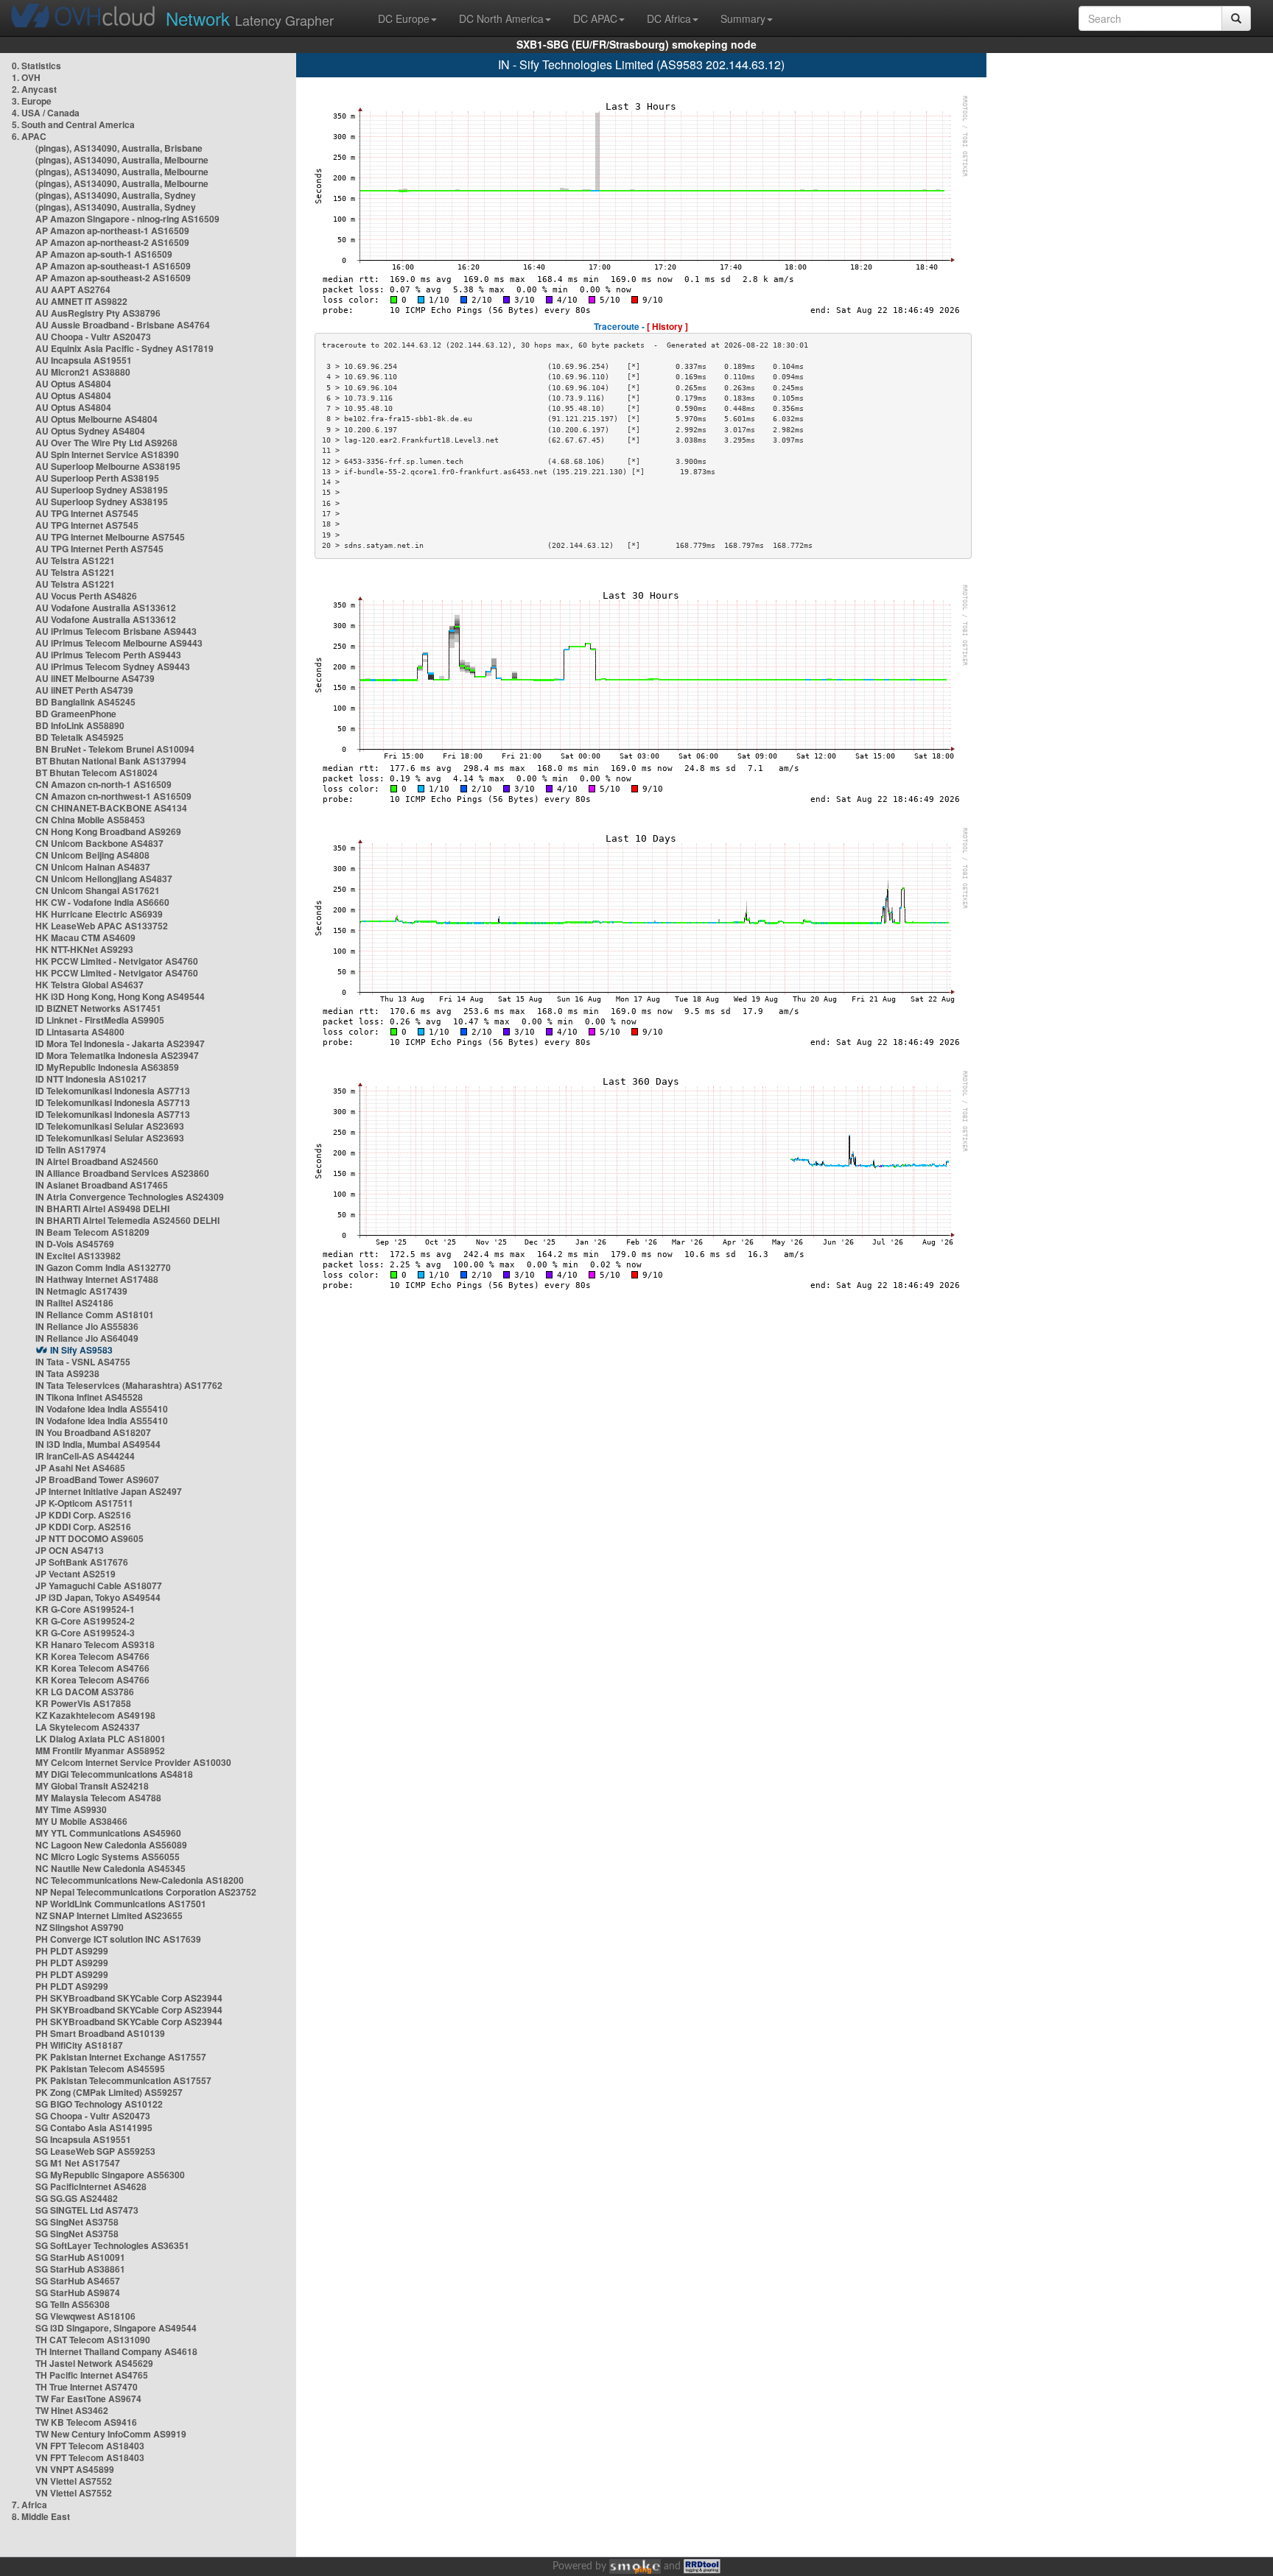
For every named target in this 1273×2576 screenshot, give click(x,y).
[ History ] (667, 326)
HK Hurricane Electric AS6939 (99, 914)
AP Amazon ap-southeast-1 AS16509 (113, 266)
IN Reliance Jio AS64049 (87, 1338)
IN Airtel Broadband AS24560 (97, 1161)
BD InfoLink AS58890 (80, 725)
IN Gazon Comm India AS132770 (103, 1267)
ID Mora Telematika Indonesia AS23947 (117, 1055)
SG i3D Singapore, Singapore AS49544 (116, 2328)
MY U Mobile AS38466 (81, 1821)
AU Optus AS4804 (73, 384)
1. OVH (26, 77)
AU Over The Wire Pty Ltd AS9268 (106, 443)
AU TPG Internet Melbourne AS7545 (110, 537)
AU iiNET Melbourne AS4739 (95, 678)
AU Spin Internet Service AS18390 (107, 454)
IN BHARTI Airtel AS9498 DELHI (102, 1208)
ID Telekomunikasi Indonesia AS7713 (113, 1091)
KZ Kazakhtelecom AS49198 (95, 1715)
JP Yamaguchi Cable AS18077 (99, 1586)
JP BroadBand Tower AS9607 (97, 1479)
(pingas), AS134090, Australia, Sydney (116, 195)
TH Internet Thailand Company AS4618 (116, 2351)
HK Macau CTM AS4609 (85, 937)
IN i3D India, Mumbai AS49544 (98, 1444)
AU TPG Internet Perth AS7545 (99, 549)
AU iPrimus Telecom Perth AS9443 (108, 655)
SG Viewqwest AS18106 (85, 2316)
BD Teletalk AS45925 (80, 737)
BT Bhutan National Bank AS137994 (111, 761)
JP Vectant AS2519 (76, 1574)
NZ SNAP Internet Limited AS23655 (109, 1915)
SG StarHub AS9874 (78, 2292)
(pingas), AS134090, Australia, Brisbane (119, 148)
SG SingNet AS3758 (77, 2222)
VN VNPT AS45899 (75, 2469)
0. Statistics (36, 66)
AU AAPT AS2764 (73, 289)
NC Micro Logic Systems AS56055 (108, 1857)
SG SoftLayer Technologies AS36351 (112, 2245)
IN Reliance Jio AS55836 (87, 1326)
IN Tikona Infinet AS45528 (89, 1397)
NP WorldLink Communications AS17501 (121, 1904)
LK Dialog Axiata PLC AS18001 (101, 1739)
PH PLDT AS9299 (72, 1951)
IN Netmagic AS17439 (81, 1291)
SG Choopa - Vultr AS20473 (93, 2116)
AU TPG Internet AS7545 (87, 513)
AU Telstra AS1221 (75, 560)
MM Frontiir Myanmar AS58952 (100, 1750)
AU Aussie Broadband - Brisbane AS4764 (123, 325)
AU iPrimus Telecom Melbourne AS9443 (119, 643)
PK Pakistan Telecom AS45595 (100, 2069)
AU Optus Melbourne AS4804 (97, 419)
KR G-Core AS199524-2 (85, 1621)
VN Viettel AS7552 (74, 2481)
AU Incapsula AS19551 (84, 360)
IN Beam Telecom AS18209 (92, 1232)
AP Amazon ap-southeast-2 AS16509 (113, 278)
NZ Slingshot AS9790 (80, 1927)
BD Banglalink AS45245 (85, 702)
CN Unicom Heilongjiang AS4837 (104, 879)
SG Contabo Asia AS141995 (94, 2128)
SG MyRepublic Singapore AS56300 (110, 2175)
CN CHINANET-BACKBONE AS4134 (111, 808)
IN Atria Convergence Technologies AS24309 (130, 1197)
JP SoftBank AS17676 (82, 1562)
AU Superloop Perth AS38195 (97, 478)
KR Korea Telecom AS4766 (92, 1656)
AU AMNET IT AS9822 (81, 301)
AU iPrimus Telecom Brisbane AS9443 (116, 631)
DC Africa (669, 18)
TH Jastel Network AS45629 (94, 2363)
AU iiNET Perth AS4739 (84, 690)
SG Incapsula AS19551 (83, 2139)
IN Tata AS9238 (67, 1373)
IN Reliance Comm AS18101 (95, 1315)
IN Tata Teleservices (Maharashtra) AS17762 (129, 1385)
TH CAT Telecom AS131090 (93, 2340)
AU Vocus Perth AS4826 (86, 596)
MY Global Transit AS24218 (92, 1786)
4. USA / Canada (46, 113)
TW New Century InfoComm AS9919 (111, 2434)
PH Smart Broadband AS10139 (100, 2033)
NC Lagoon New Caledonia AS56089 (111, 1845)
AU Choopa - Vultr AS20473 (93, 337)
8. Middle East (41, 2516)
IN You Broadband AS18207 (93, 1432)
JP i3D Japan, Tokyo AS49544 (98, 1597)
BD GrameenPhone (76, 714)
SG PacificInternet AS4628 (91, 2186)
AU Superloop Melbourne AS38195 (108, 466)
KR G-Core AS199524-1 (85, 1609)
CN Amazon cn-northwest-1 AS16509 (113, 796)
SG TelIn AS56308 (73, 2304)
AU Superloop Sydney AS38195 (102, 490)
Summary (743, 18)
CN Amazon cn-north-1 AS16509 (104, 784)
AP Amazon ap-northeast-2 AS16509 (112, 242)
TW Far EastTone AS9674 (88, 2399)
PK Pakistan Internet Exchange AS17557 (121, 2057)
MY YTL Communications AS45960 (108, 1833)
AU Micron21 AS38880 (83, 372)
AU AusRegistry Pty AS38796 (98, 313)
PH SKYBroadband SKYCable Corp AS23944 (129, 1998)
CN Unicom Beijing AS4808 (92, 855)
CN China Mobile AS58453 (90, 820)
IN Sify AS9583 (81, 1350)
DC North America (501, 18)
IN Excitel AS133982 (78, 1256)
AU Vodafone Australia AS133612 (106, 608)
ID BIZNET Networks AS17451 (98, 1008)
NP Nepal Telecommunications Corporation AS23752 (146, 1892)
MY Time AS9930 (71, 1809)
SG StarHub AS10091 (80, 2257)
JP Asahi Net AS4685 (80, 1468)
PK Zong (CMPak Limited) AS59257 (109, 2092)
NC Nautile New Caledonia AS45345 (111, 1868)
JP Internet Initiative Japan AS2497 (109, 1491)
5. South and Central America (73, 124)
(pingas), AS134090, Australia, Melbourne (122, 160)
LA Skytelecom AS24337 (88, 1727)
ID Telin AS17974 (71, 1150)
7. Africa (29, 2505)
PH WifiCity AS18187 (79, 2045)
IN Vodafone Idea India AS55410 (102, 1409)
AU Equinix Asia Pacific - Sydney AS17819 (125, 348)
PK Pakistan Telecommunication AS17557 (123, 2080)
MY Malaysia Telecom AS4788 (98, 1798)
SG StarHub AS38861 (80, 2269)
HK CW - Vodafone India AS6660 (102, 902)
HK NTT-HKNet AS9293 (84, 949)
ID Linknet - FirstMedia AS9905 (100, 1020)
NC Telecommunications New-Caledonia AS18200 (140, 1880)
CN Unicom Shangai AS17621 (98, 890)
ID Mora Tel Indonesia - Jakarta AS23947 (120, 1044)
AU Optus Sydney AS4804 (90, 431)
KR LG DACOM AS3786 (85, 1692)
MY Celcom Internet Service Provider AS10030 (133, 1762)
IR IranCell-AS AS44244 (85, 1456)
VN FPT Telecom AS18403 (90, 2446)
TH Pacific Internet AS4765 (92, 2375)
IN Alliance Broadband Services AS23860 (122, 1173)
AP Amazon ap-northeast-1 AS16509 (112, 230)
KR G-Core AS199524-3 (85, 1633)
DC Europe (404, 18)
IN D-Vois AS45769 (75, 1244)
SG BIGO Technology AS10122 (99, 2104)
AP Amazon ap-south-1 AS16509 (104, 254)
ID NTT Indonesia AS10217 (91, 1079)
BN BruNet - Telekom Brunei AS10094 (115, 749)
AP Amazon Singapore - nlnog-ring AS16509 (127, 219)
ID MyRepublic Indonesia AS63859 (107, 1067)
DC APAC (595, 18)
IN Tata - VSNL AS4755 (83, 1362)
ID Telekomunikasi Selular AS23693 (110, 1126)
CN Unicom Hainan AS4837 (93, 867)
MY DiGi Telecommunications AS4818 (114, 1774)
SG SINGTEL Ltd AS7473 (87, 2210)
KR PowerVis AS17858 (83, 1703)
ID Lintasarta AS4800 (80, 1032)
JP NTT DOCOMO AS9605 (90, 1538)
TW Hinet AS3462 (72, 2410)
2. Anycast (34, 89)
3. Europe (32, 101)
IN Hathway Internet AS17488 (97, 1279)
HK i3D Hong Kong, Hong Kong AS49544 (120, 996)
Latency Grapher (250, 18)
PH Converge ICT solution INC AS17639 (118, 1939)
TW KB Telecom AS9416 (86, 2422)
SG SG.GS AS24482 (77, 2198)
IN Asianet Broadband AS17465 (102, 1185)
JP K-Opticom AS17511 (84, 1503)
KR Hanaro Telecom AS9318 (95, 1644)
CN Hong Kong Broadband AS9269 (108, 831)
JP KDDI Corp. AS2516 (83, 1515)
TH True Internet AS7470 (87, 2387)
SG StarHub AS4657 (78, 2281)
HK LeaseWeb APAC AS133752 (102, 926)
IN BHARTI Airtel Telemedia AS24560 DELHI (127, 1220)
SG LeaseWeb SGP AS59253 (95, 2151)
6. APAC (29, 136)
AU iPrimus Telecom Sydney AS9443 (113, 666)
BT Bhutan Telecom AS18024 (97, 773)
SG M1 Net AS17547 (78, 2163)
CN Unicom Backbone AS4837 (99, 843)
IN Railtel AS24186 (74, 1303)
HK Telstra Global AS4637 (90, 985)
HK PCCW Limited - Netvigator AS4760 (117, 961)
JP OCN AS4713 (70, 1550)
